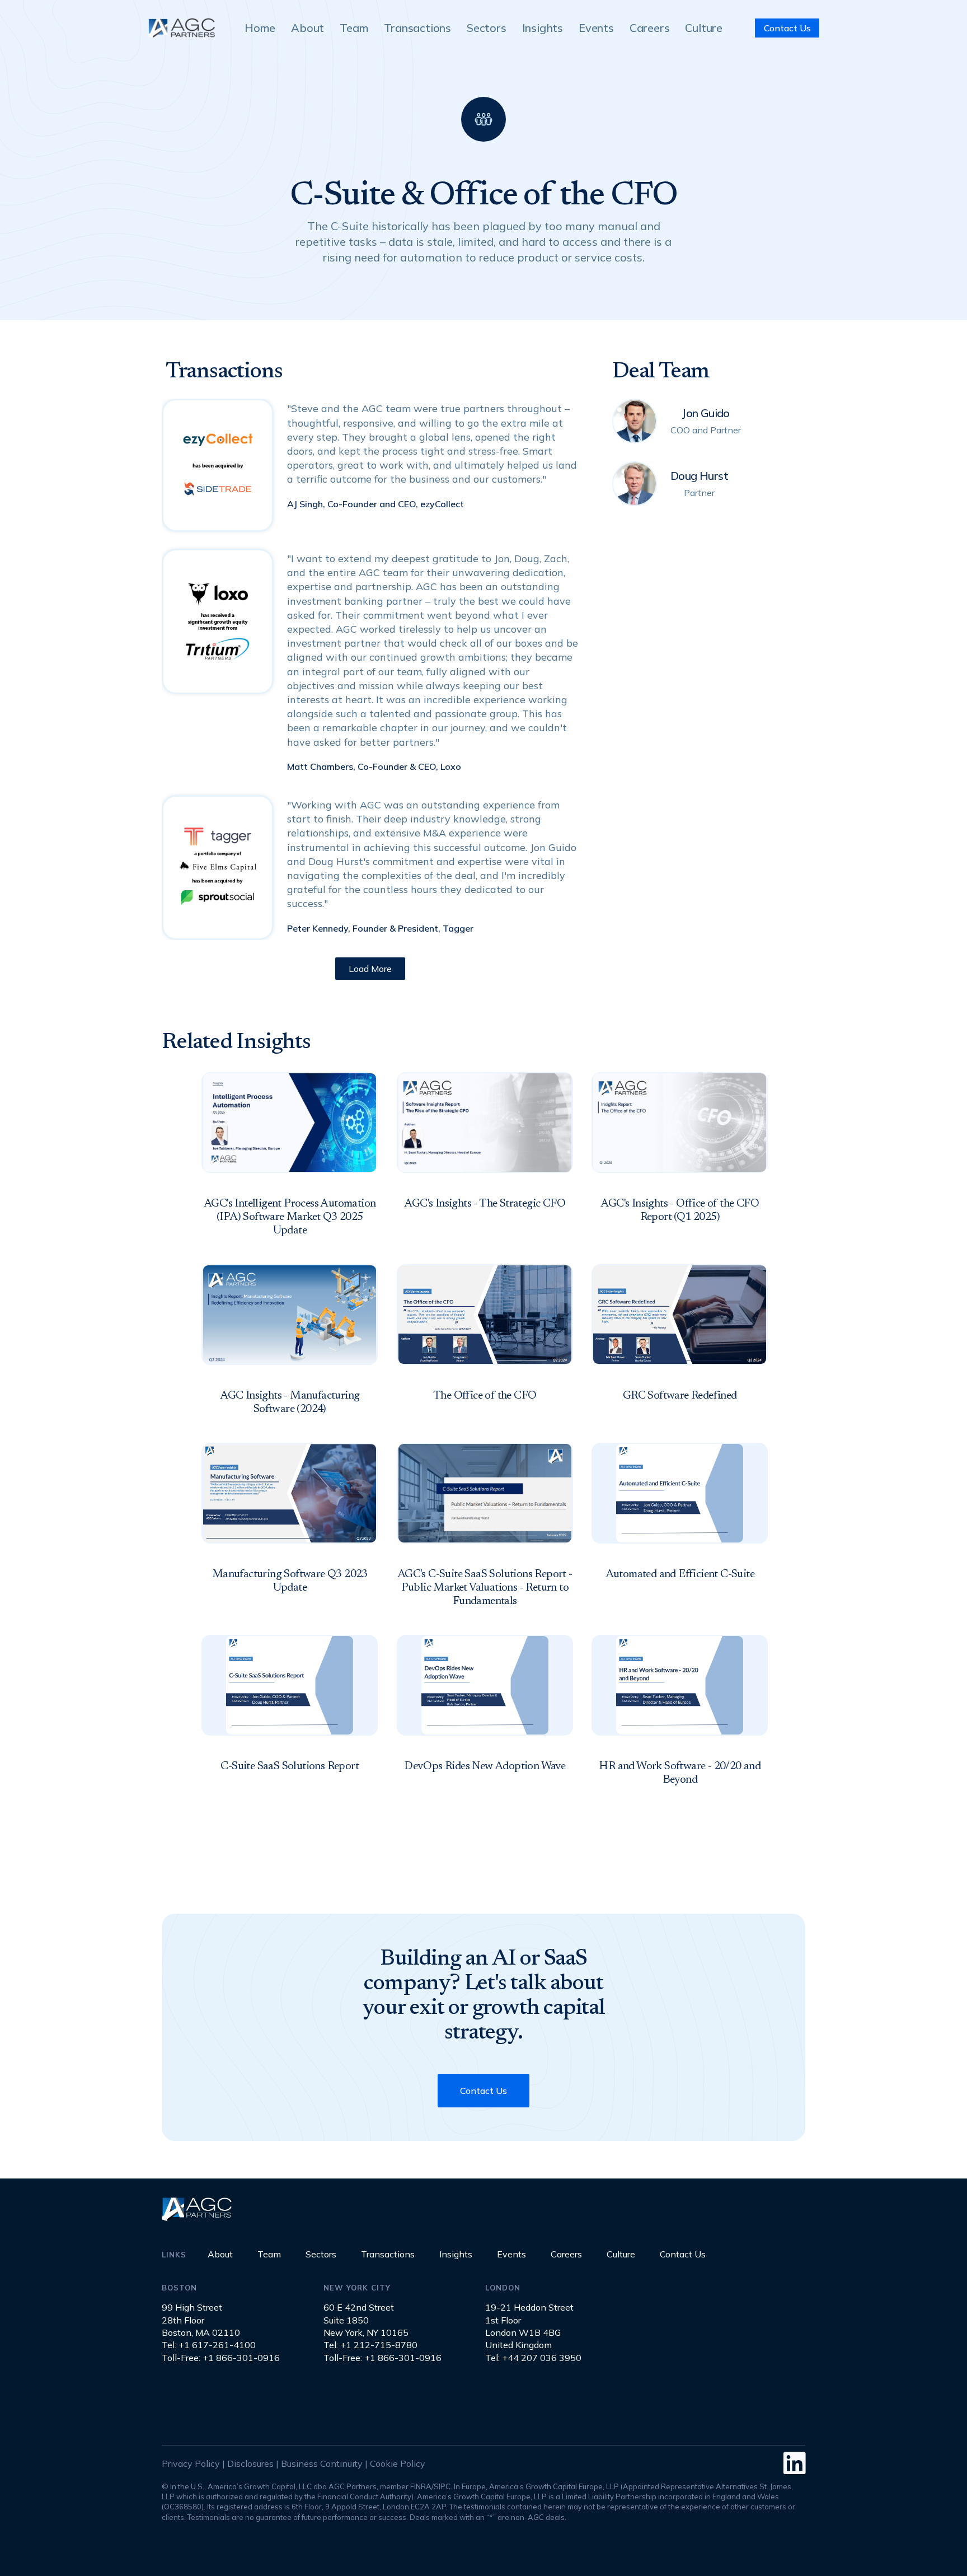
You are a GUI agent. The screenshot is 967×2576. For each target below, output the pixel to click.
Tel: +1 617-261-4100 (209, 2345)
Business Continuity (322, 2463)
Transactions (417, 28)
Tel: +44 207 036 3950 (533, 2358)
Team (354, 28)
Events (596, 28)
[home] (181, 28)
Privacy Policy (191, 2463)
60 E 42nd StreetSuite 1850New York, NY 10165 (366, 2320)
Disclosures (250, 2463)
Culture (704, 28)
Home (260, 28)
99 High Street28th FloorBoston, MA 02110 (201, 2320)
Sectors (487, 28)
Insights (543, 28)
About (308, 28)
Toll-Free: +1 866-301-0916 (221, 2358)
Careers (650, 28)
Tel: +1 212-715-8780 (370, 2345)
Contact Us (787, 28)
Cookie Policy (398, 2463)
